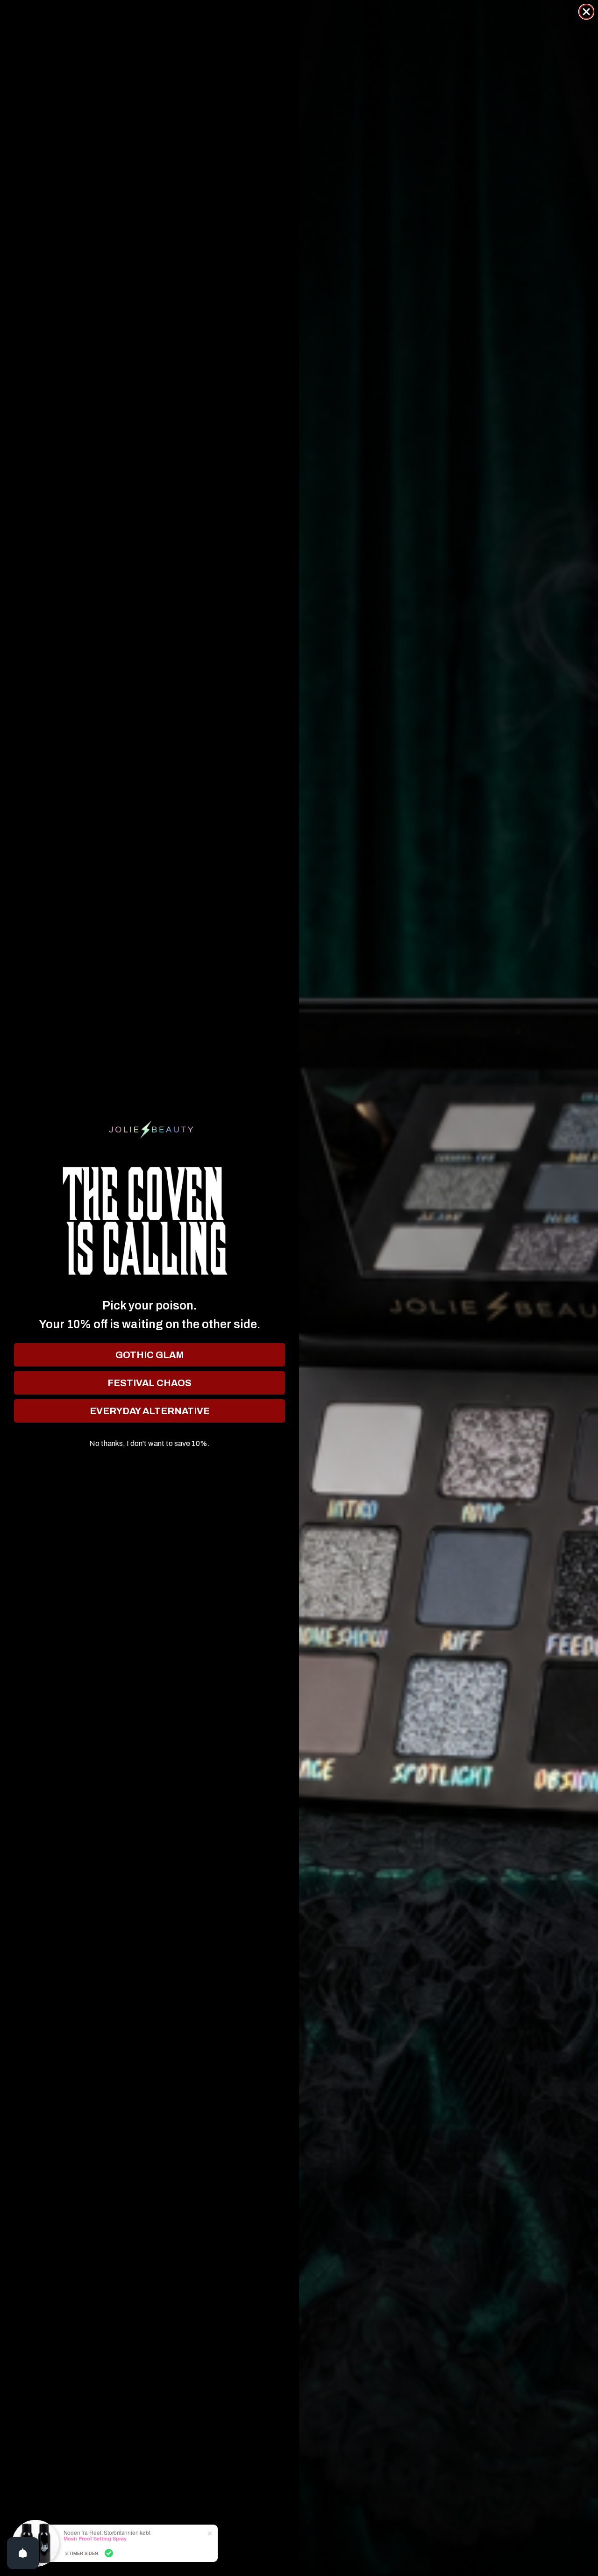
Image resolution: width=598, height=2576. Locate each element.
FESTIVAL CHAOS (149, 1383)
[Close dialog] (586, 12)
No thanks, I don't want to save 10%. (149, 1444)
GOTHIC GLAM (150, 1355)
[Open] (23, 2553)
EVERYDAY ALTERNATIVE (150, 1411)
